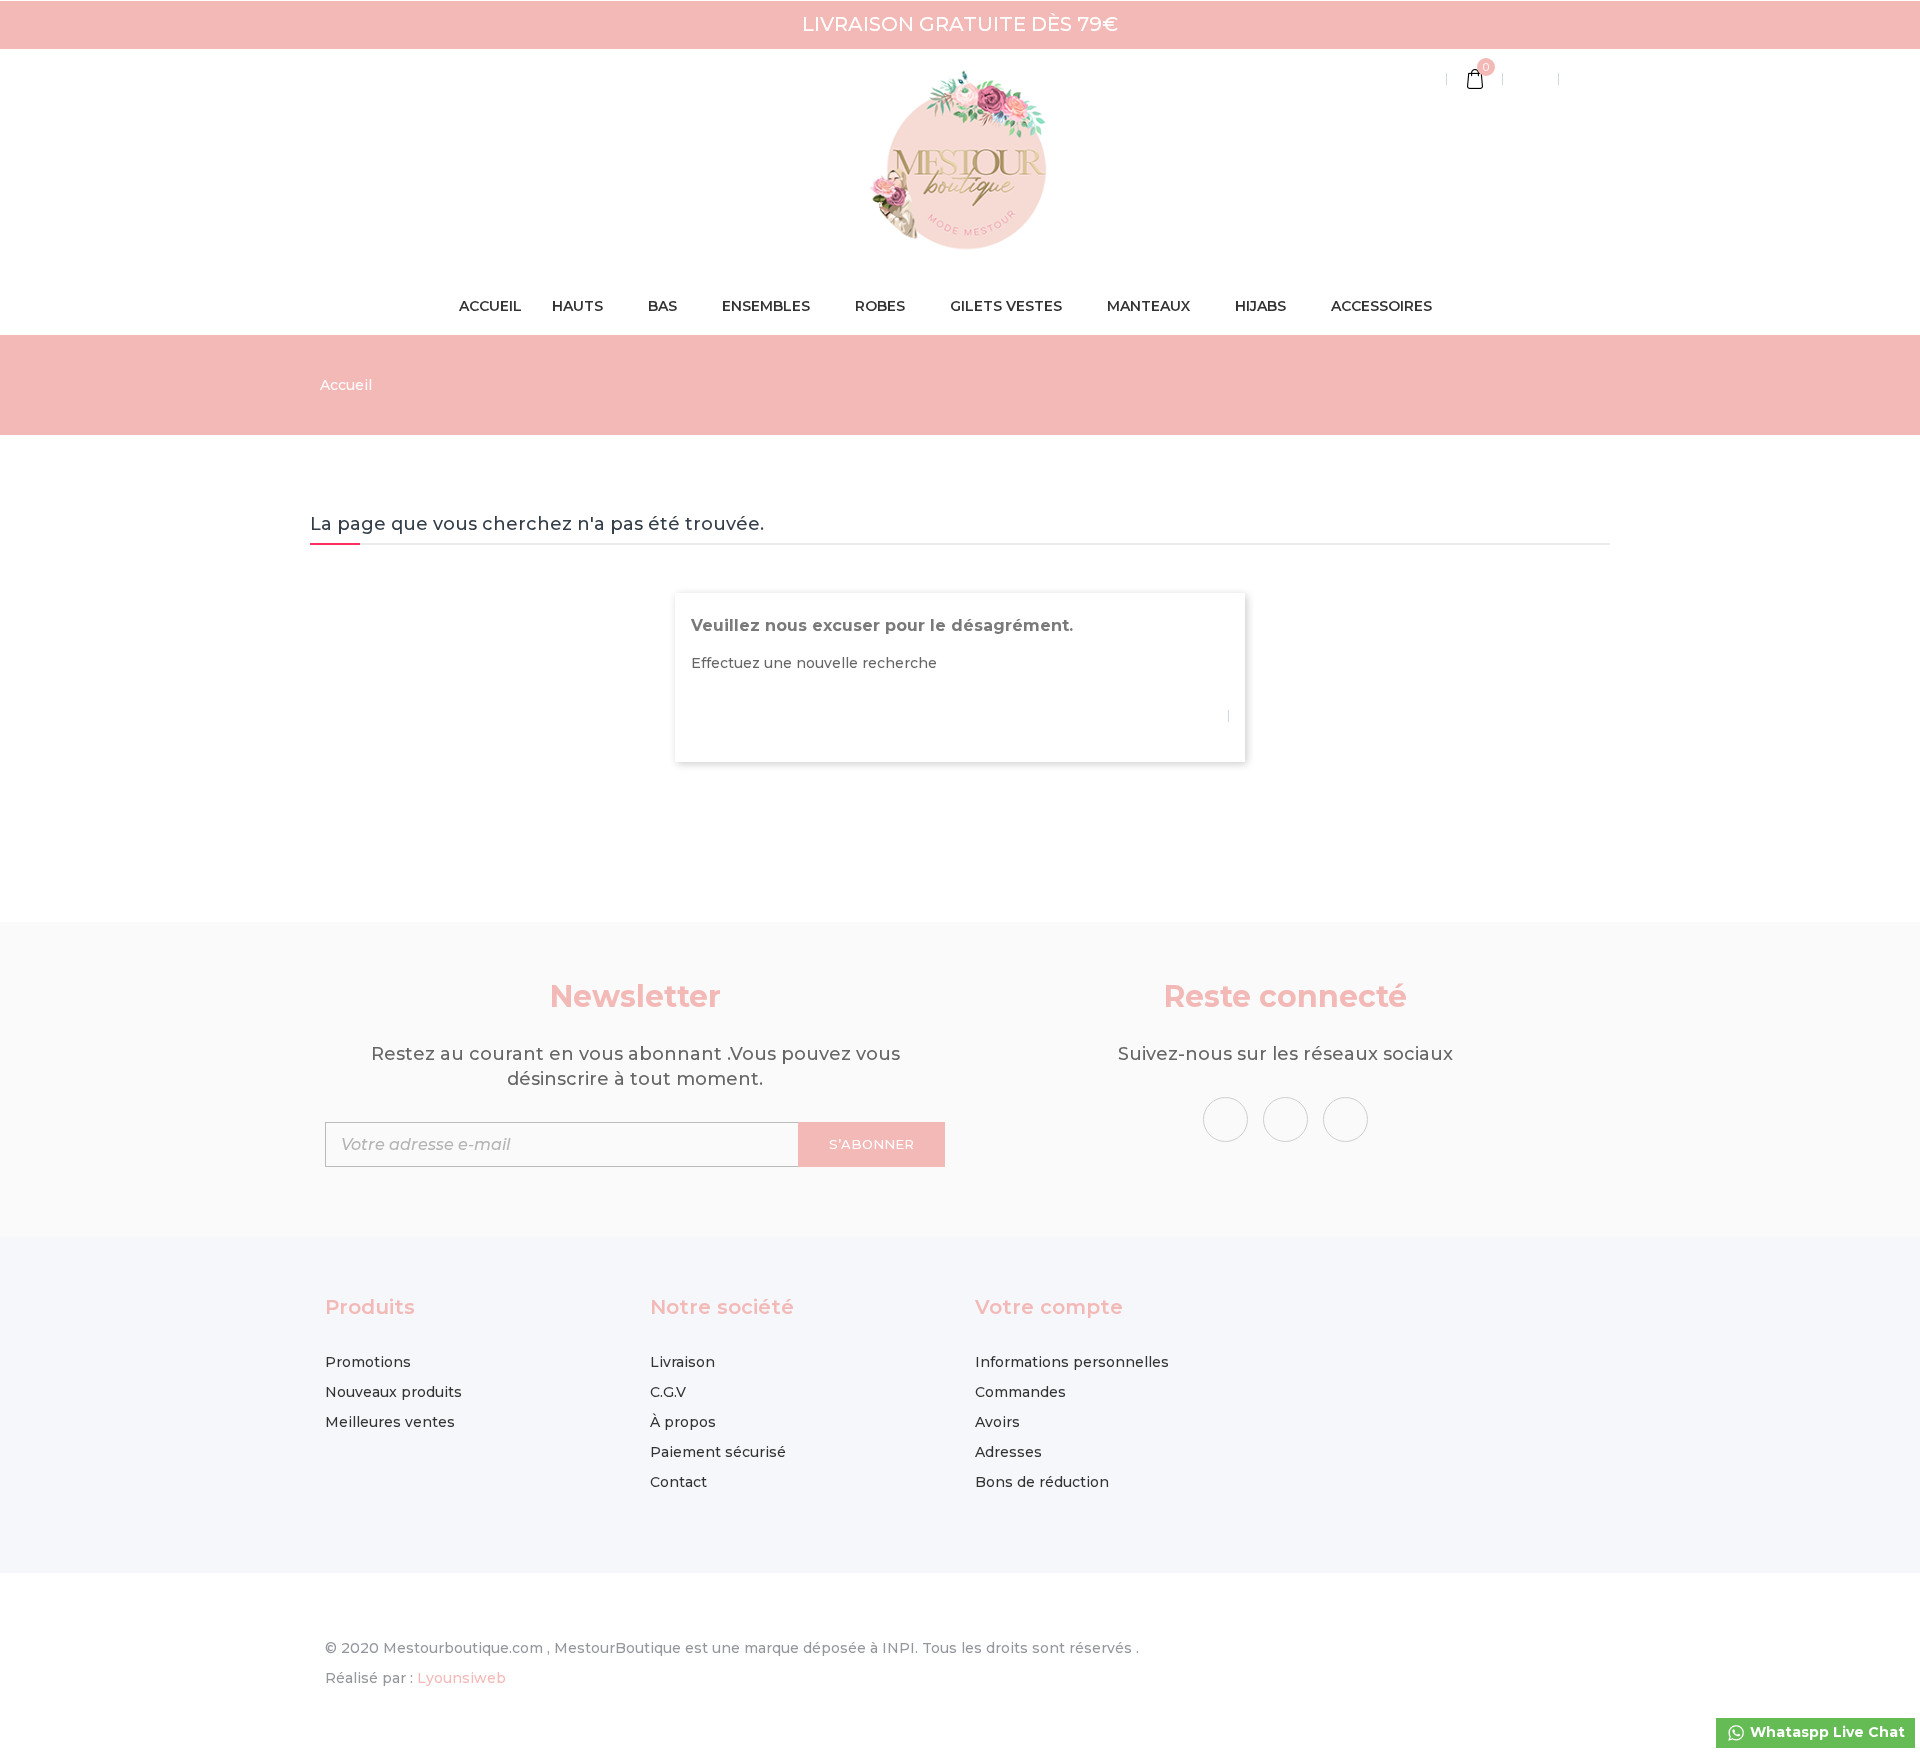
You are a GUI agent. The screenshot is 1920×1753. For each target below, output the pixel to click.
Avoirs (997, 1422)
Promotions (368, 1362)
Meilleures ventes (390, 1422)
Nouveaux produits (393, 1392)
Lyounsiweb (461, 1678)
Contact (678, 1482)
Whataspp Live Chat (1825, 1732)
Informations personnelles (1072, 1362)
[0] (1475, 81)
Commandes (1020, 1392)
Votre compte (1049, 1307)
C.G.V (668, 1392)
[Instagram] (1345, 1119)
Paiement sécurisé (718, 1452)
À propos (683, 1422)
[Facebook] (1225, 1119)
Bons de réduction (1042, 1482)
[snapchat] (1285, 1119)
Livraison (682, 1362)
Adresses (1008, 1452)
